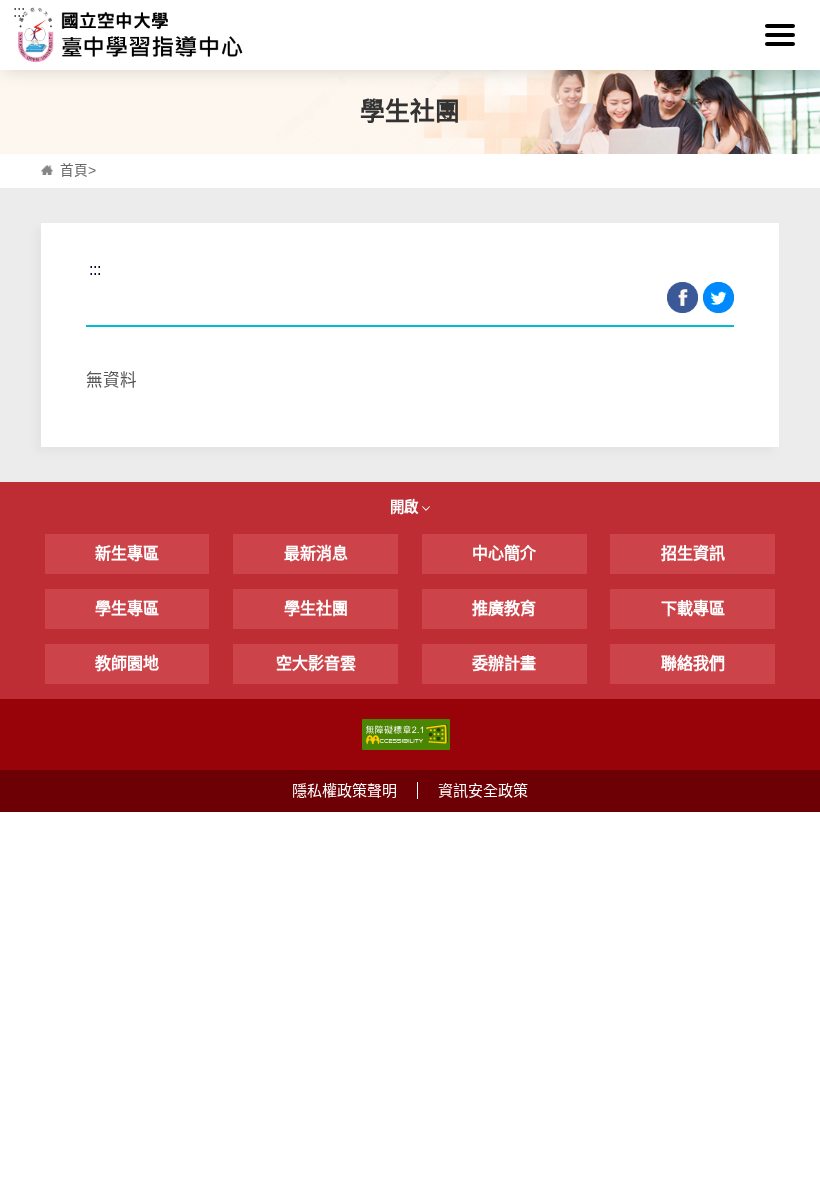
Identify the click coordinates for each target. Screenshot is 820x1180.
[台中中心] (409, 35)
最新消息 (316, 553)
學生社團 (316, 608)
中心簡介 (504, 553)
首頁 (74, 170)
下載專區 (693, 608)
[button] (780, 35)
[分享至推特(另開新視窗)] (718, 297)
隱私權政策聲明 (344, 790)
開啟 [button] (406, 507)
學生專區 (127, 608)
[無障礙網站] (406, 732)
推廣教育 (504, 608)
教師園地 (127, 663)
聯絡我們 (693, 663)
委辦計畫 (504, 663)
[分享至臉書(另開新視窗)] (682, 297)
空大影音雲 (316, 663)
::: (19, 11)
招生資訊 (693, 553)
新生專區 (127, 553)
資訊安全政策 (483, 790)
